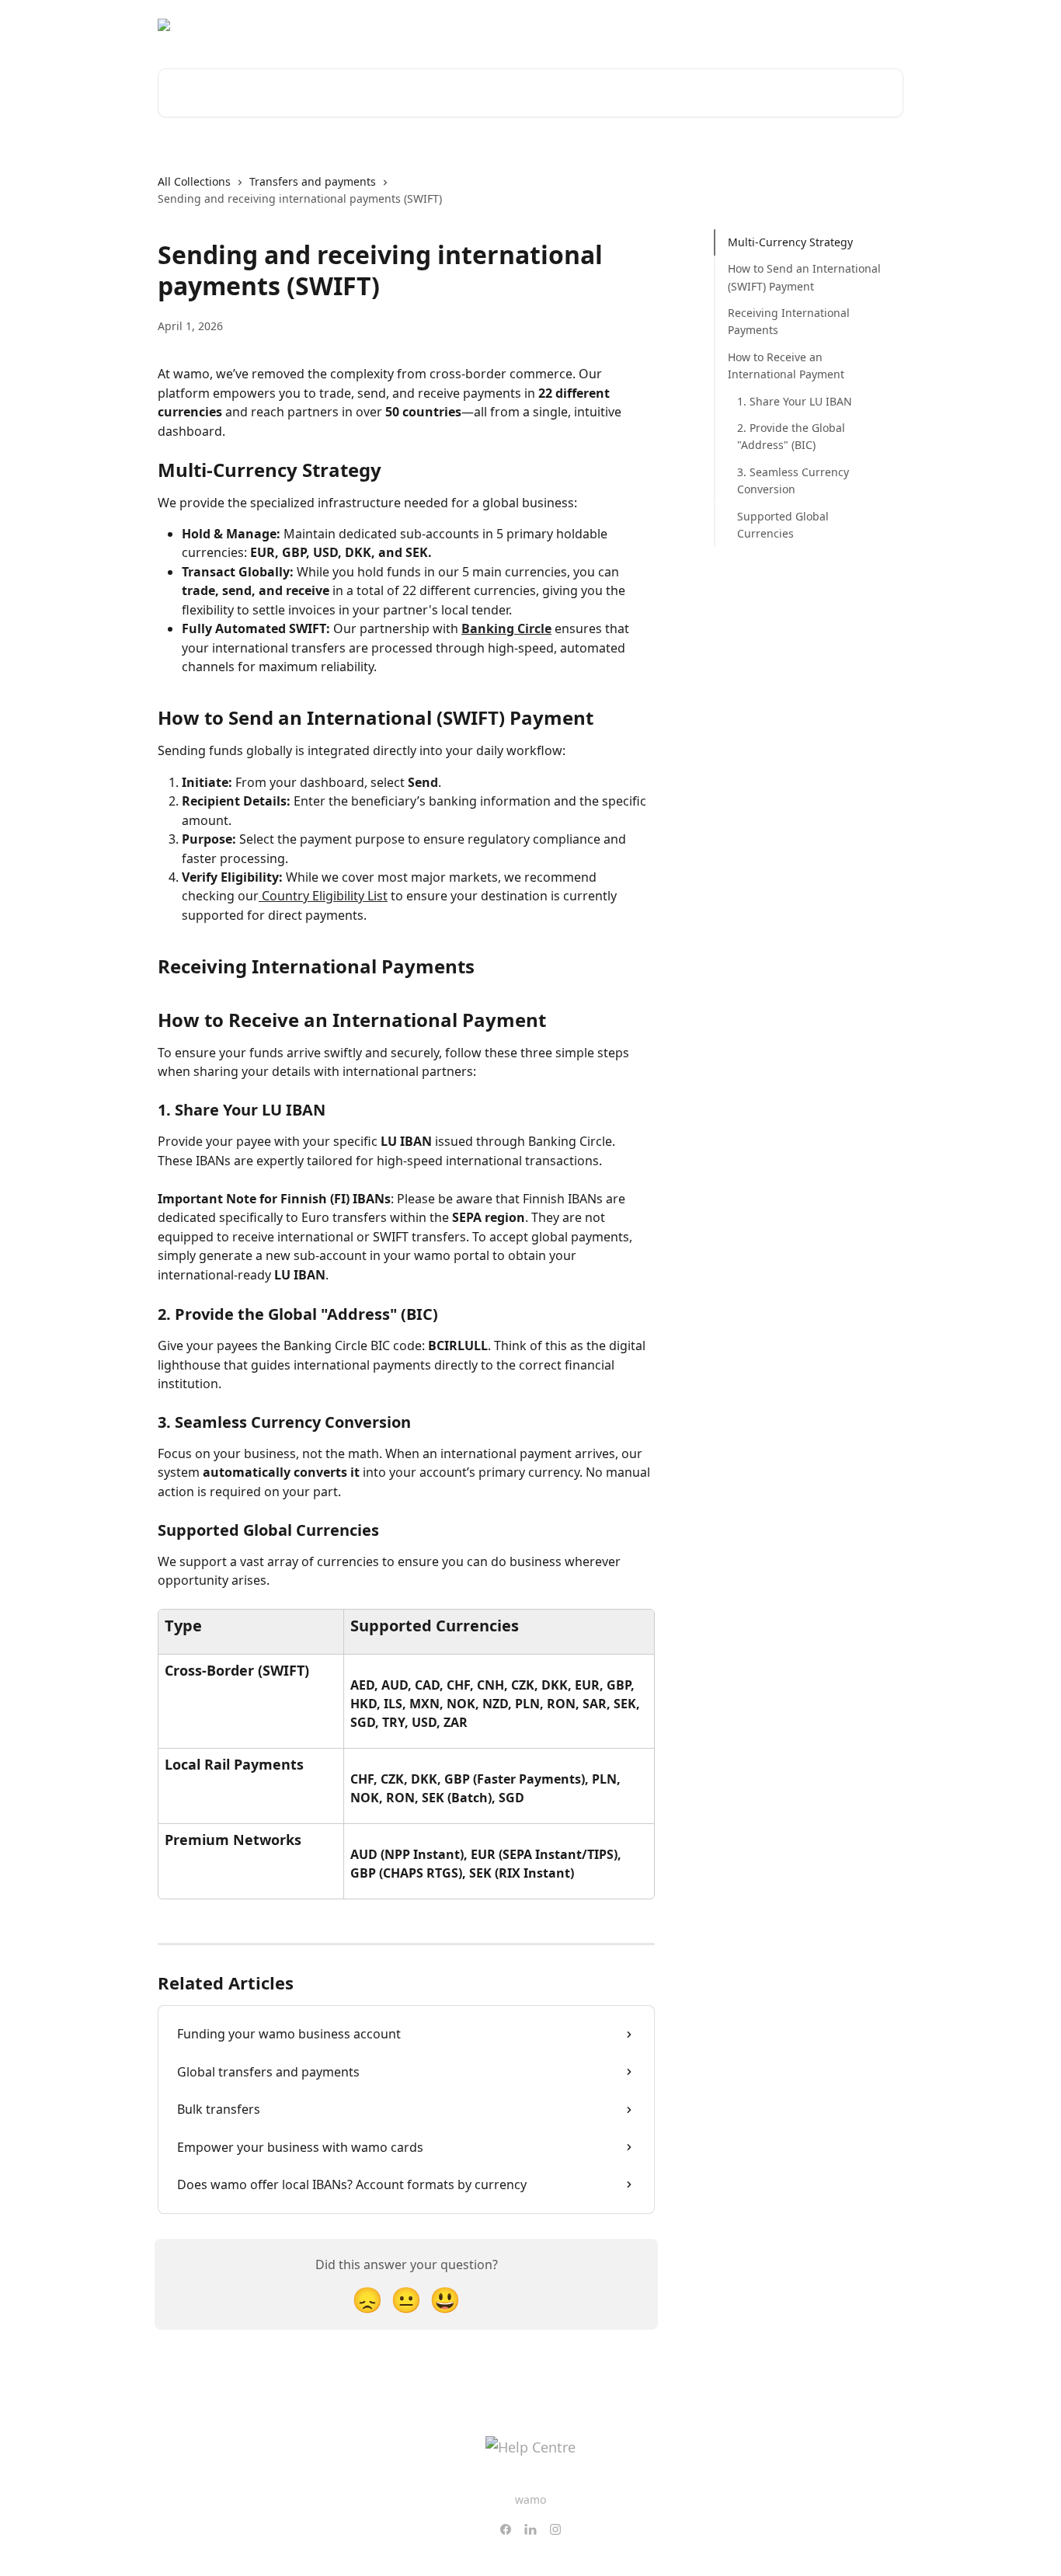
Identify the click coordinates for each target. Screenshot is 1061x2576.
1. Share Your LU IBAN (795, 401)
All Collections (194, 181)
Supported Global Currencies (783, 524)
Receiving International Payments (789, 321)
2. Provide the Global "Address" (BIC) (791, 436)
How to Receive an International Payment (786, 366)
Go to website (777, 25)
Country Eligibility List (323, 896)
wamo (530, 2499)
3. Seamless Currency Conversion (793, 480)
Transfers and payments (313, 181)
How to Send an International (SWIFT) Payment (804, 277)
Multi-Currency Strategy (790, 242)
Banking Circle (506, 628)
